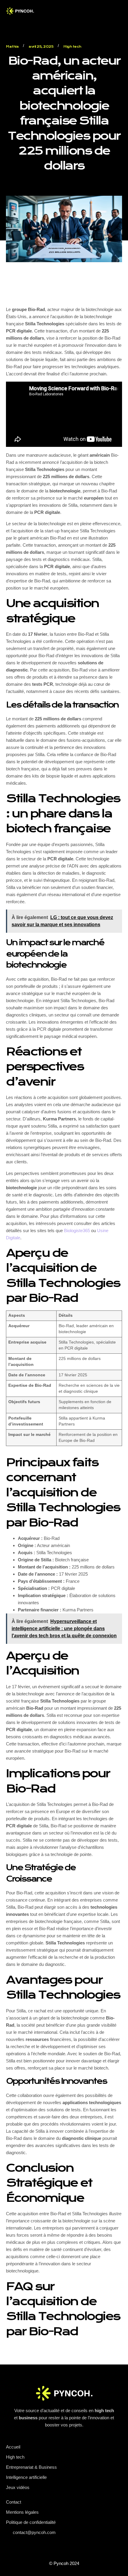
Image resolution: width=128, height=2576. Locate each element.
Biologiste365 (77, 1231)
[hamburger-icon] (58, 12)
